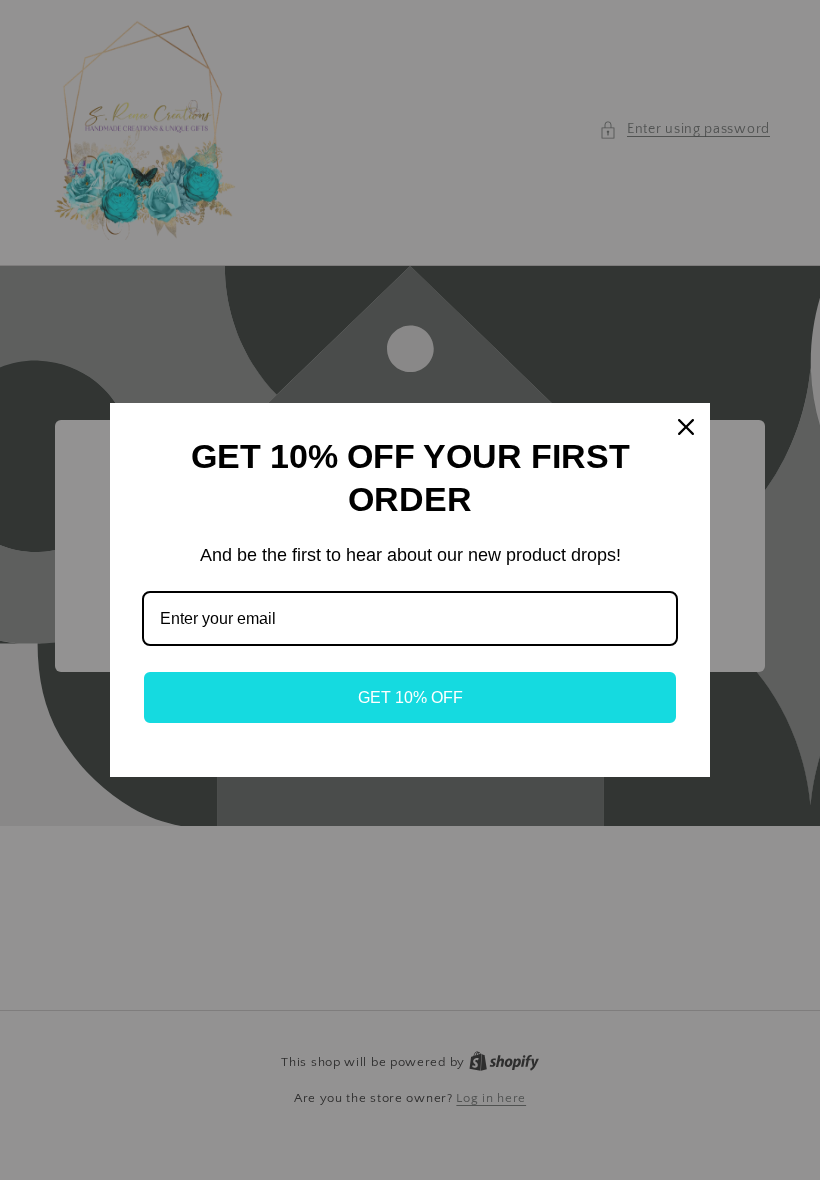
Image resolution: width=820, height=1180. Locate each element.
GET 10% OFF (410, 697)
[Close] (686, 427)
